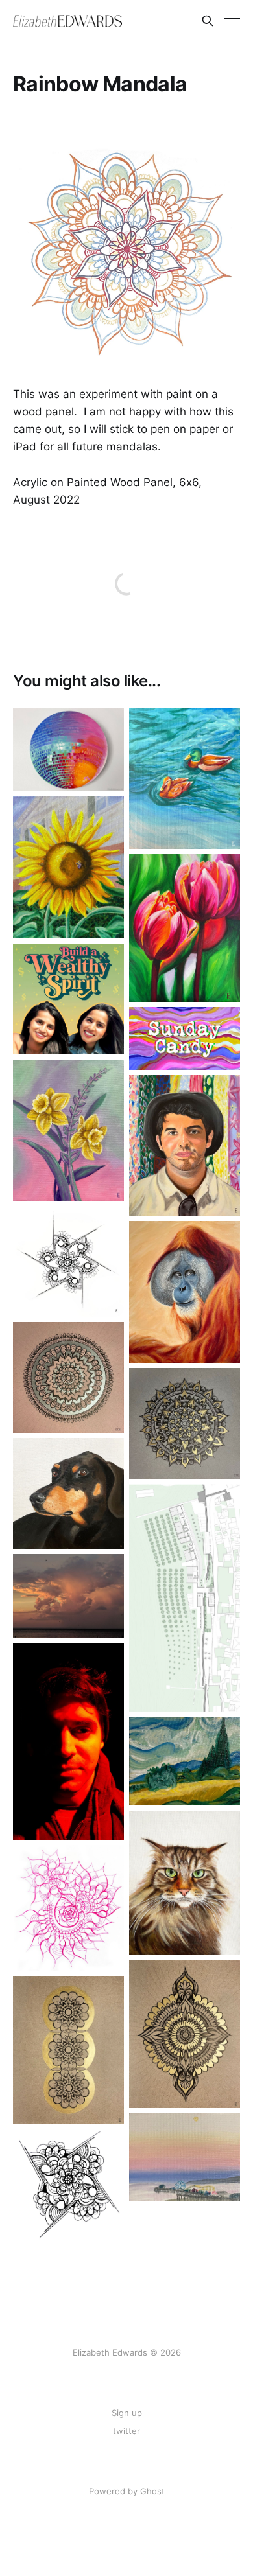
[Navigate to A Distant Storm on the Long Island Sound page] (68, 1595)
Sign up (127, 2413)
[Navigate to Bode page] (68, 1493)
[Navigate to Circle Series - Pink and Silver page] (68, 1377)
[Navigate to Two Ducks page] (185, 779)
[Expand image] (104, 772)
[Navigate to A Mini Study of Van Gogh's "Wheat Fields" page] (185, 1762)
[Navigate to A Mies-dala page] (68, 2184)
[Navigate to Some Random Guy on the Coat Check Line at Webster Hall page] (68, 1741)
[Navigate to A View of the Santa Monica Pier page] (185, 2158)
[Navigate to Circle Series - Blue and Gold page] (185, 1423)
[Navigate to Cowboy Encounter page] (185, 1146)
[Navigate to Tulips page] (185, 928)
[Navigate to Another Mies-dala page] (68, 1261)
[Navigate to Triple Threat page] (68, 2050)
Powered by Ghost (127, 2491)
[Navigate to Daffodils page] (68, 1130)
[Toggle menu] (232, 21)
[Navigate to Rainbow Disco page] (68, 750)
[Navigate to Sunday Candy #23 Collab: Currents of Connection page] (185, 1038)
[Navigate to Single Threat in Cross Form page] (185, 2034)
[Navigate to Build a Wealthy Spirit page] (68, 999)
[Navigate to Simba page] (185, 1883)
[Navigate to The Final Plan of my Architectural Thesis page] (185, 1598)
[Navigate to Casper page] (185, 1292)
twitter (126, 2431)
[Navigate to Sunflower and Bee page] (68, 867)
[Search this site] (208, 21)
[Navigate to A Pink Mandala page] (68, 1908)
